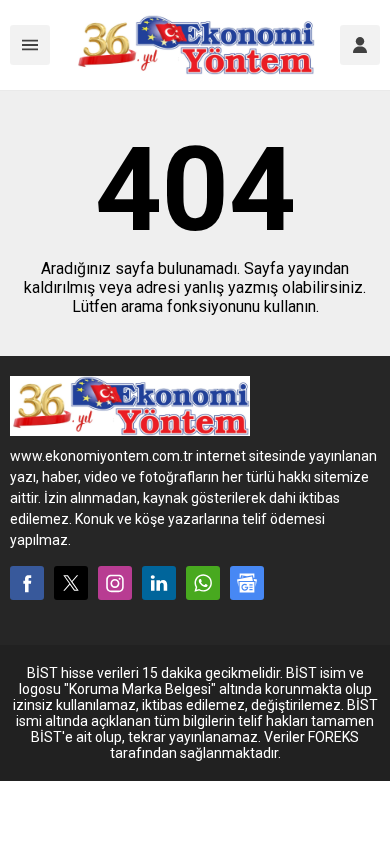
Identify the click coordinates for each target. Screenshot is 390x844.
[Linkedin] (159, 583)
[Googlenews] (247, 583)
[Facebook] (27, 583)
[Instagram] (115, 583)
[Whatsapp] (203, 583)
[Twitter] (71, 583)
